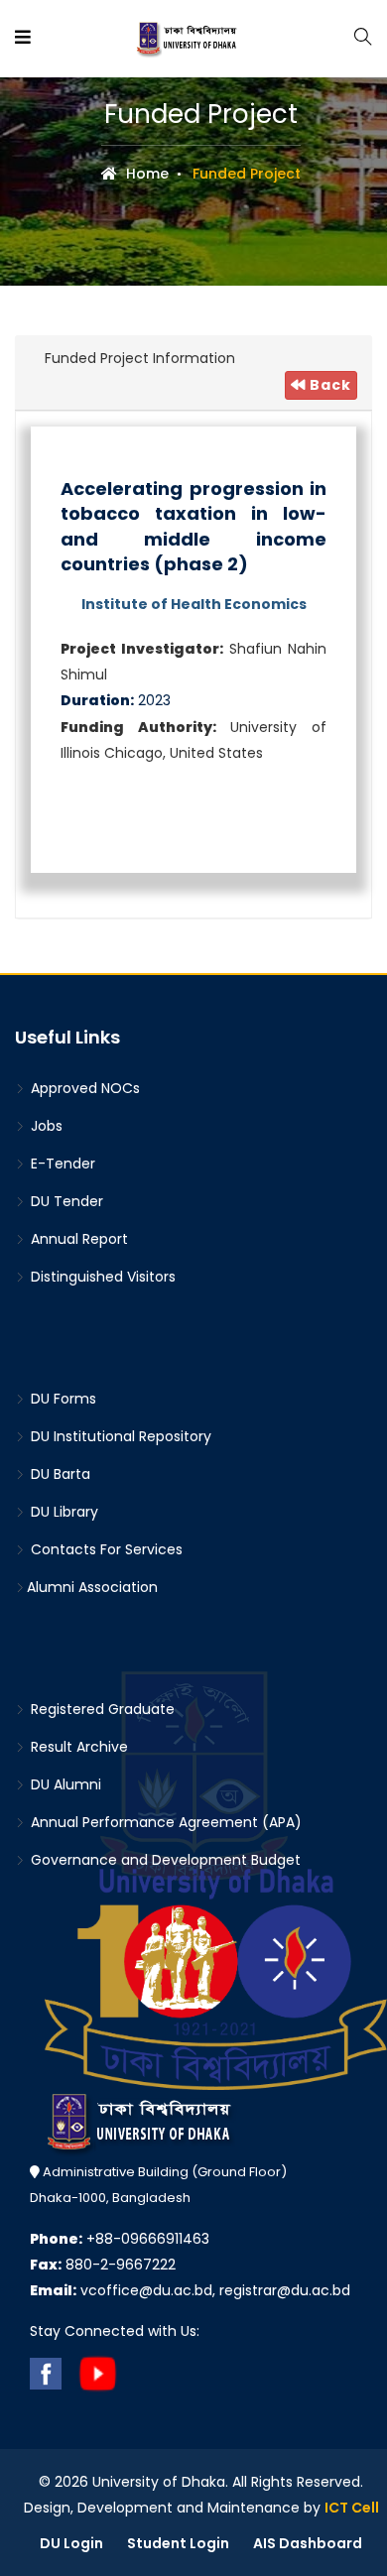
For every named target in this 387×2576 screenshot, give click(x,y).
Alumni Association (92, 1587)
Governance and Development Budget (164, 1860)
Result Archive (77, 1747)
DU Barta (59, 1474)
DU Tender (65, 1201)
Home (145, 174)
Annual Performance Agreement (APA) (164, 1822)
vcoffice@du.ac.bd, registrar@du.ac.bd (190, 2290)
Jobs (45, 1126)
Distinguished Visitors (101, 1277)
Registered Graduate (101, 1709)
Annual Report (77, 1239)
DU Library (63, 1512)
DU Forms (62, 1399)
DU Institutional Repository (119, 1436)
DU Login (71, 2543)
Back (328, 385)
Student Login (178, 2543)
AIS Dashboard (308, 2543)
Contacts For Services (105, 1549)
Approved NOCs (83, 1088)
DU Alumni (64, 1784)
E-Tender (61, 1164)
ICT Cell (352, 2508)
